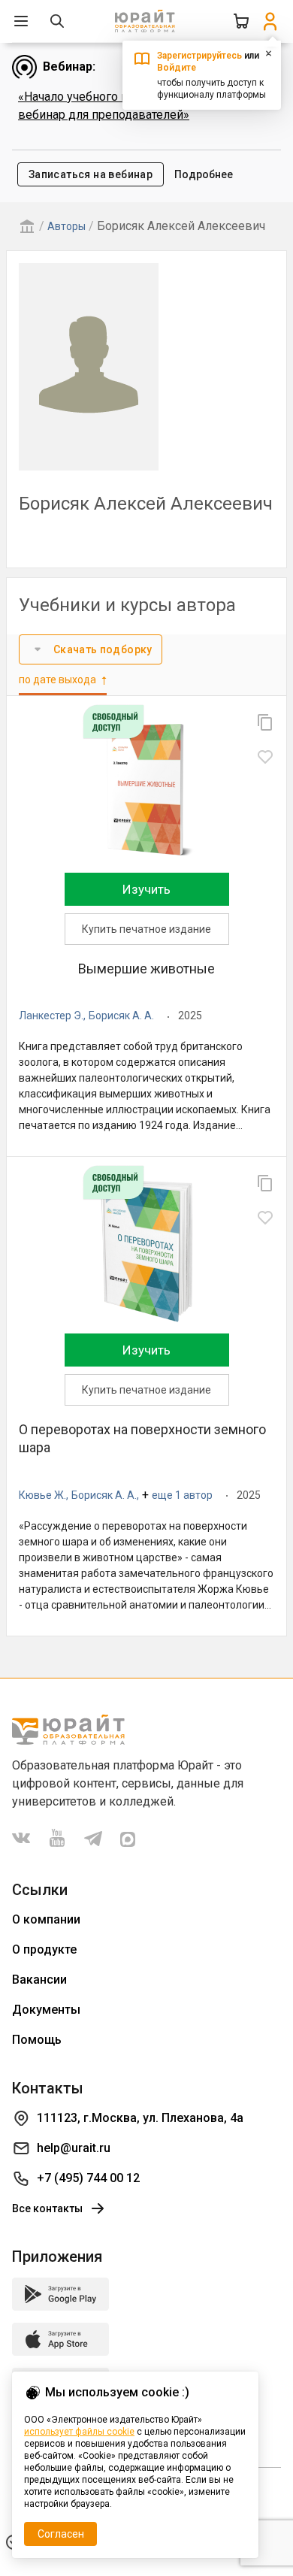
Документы (46, 2010)
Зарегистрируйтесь (199, 56)
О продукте (44, 1949)
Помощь (37, 2040)
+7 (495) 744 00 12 (88, 2178)
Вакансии (39, 1980)
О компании (46, 1919)
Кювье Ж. (42, 1495)
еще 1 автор (182, 1495)
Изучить (146, 889)
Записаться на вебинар (91, 174)
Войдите (177, 68)
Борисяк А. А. (121, 1016)
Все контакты (47, 2208)
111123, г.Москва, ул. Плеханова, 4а (140, 2118)
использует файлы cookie (79, 2432)
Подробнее (204, 174)
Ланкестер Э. (51, 1016)
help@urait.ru (74, 2148)
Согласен (61, 2534)
